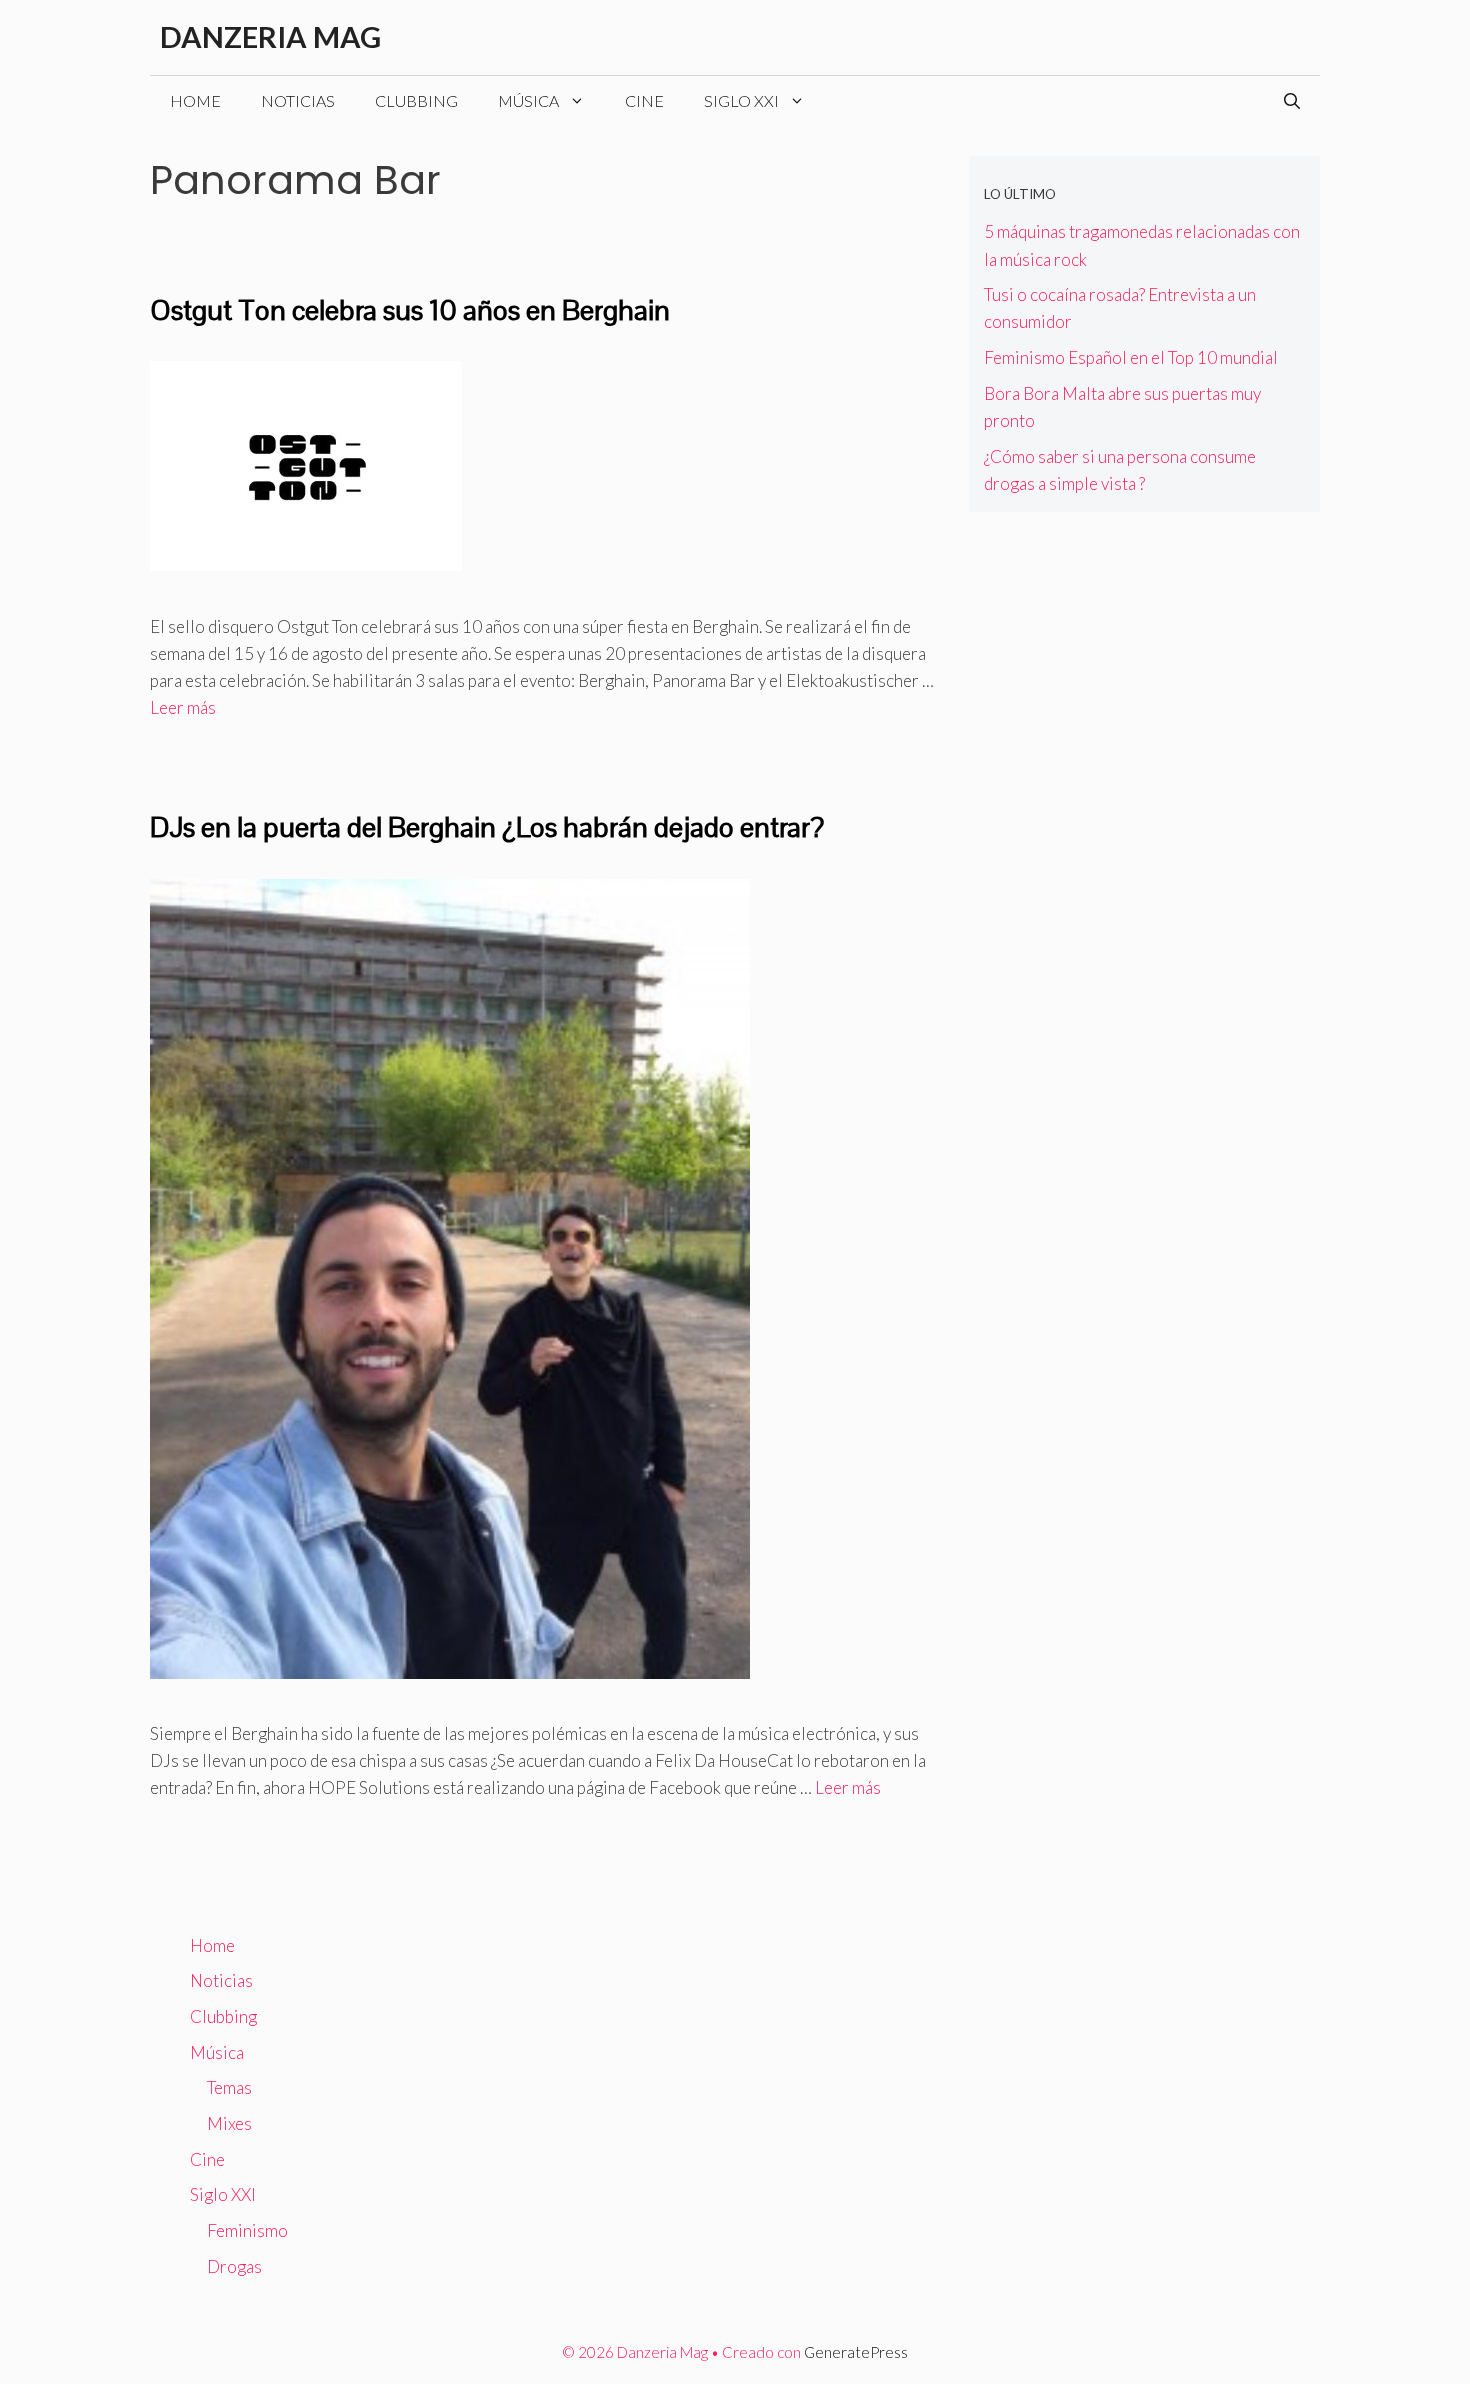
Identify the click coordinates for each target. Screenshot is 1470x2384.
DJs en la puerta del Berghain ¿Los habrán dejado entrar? (487, 827)
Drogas (234, 2266)
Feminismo (247, 2230)
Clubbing (416, 100)
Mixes (229, 2123)
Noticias (298, 100)
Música (528, 100)
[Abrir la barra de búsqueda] (1292, 101)
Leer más (183, 707)
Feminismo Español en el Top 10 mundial (1131, 357)
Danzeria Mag (270, 36)
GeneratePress (856, 2352)
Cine (644, 100)
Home (195, 100)
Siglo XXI (741, 100)
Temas (229, 2087)
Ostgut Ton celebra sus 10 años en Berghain (410, 310)
